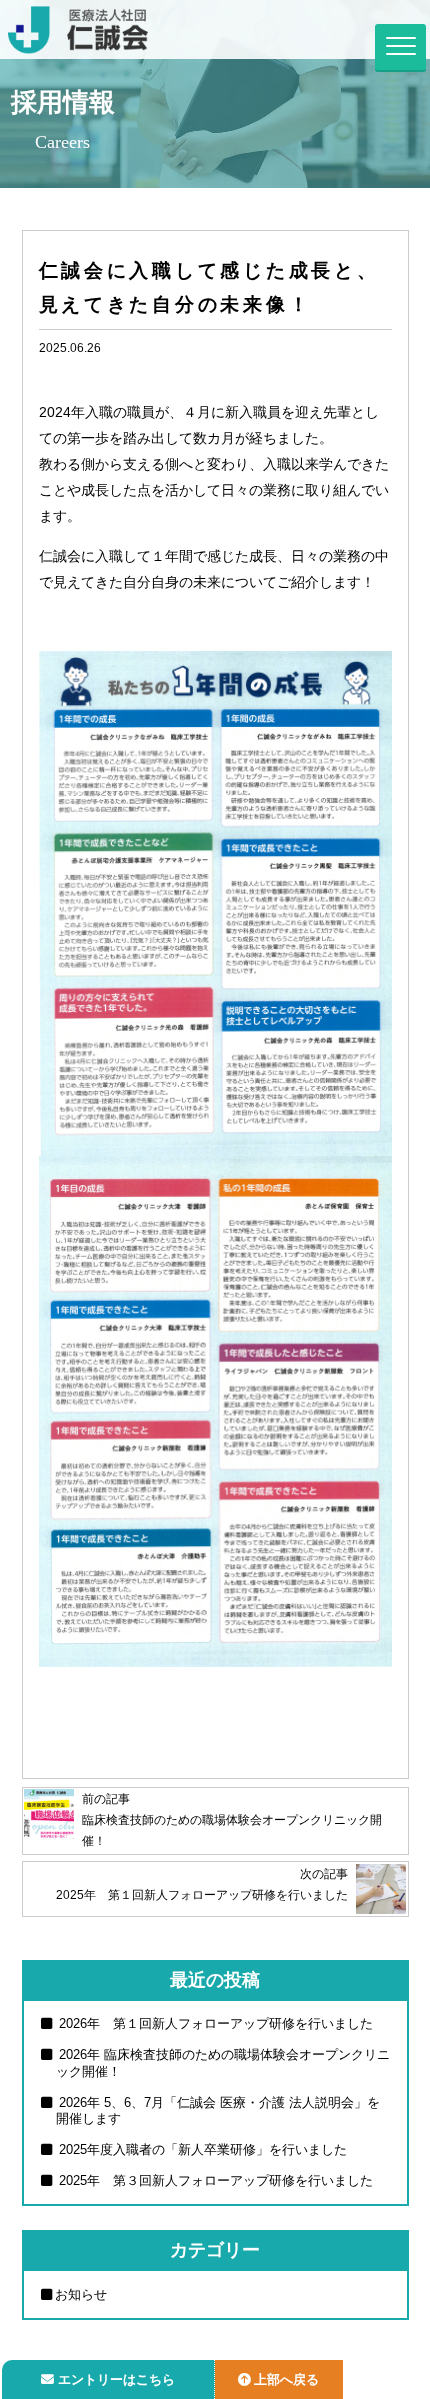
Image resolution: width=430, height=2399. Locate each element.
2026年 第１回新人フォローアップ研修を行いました (214, 2023)
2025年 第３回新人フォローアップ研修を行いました (214, 2180)
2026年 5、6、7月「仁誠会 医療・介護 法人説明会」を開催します (217, 2111)
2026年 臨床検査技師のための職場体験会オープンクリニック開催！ (222, 2063)
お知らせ (81, 2294)
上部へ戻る (286, 2379)
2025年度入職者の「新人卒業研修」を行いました (201, 2149)
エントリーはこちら (116, 2379)
